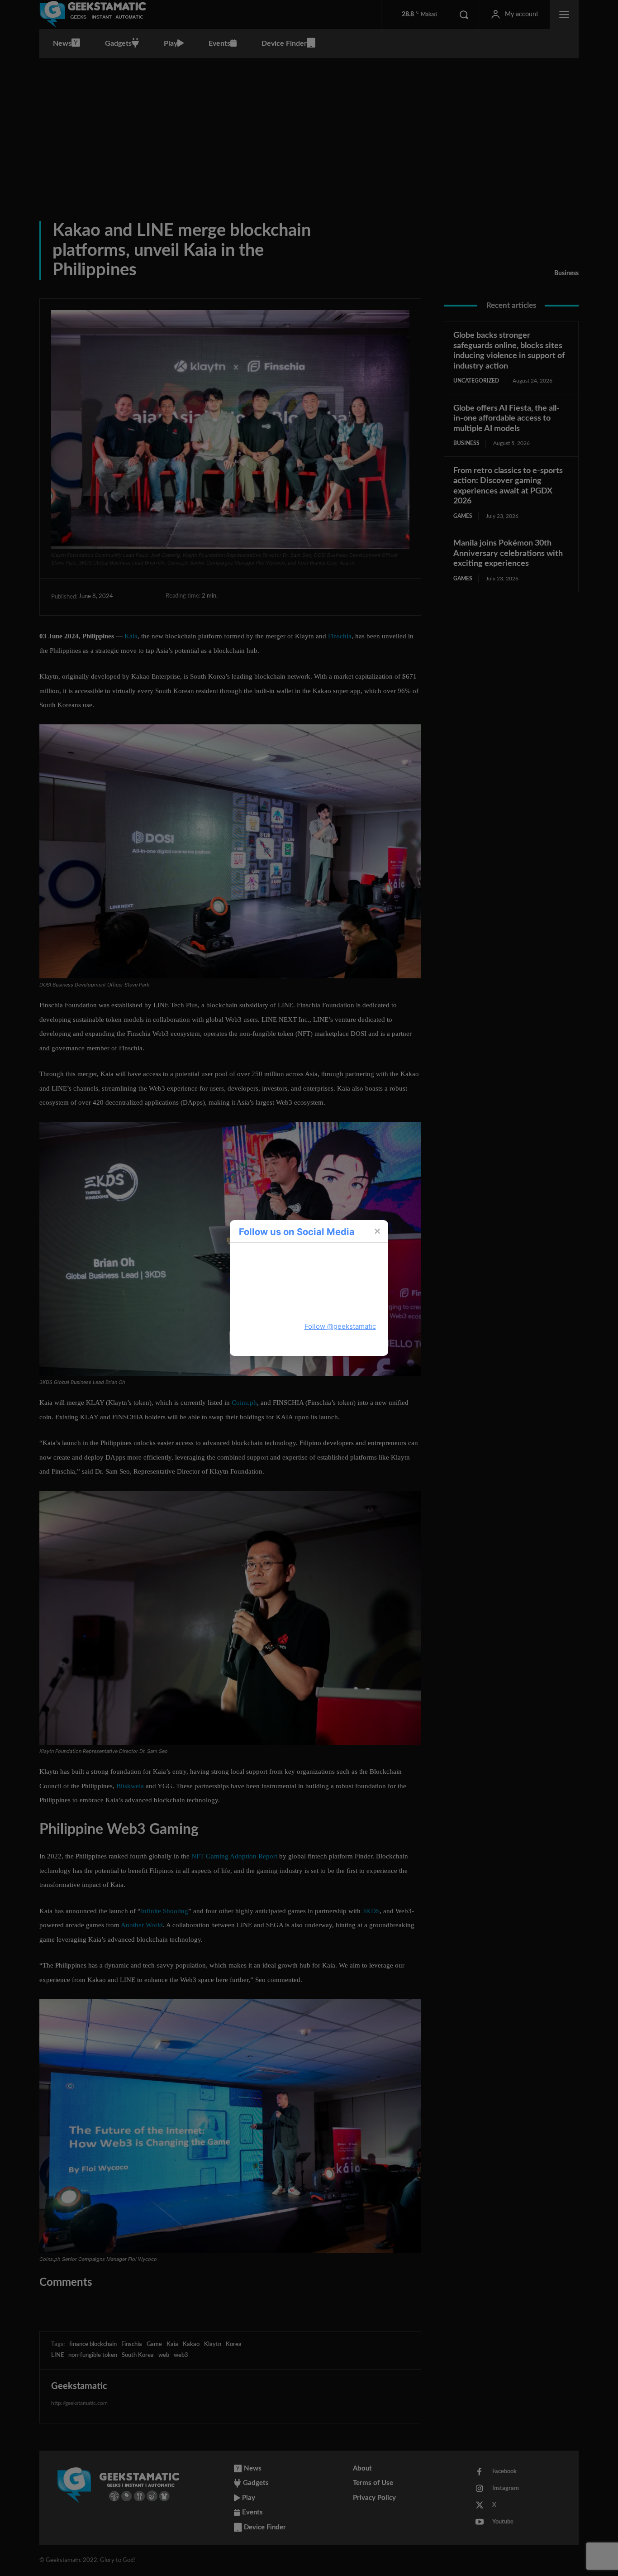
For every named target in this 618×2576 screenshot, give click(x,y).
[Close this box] (377, 1231)
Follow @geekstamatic (340, 1326)
